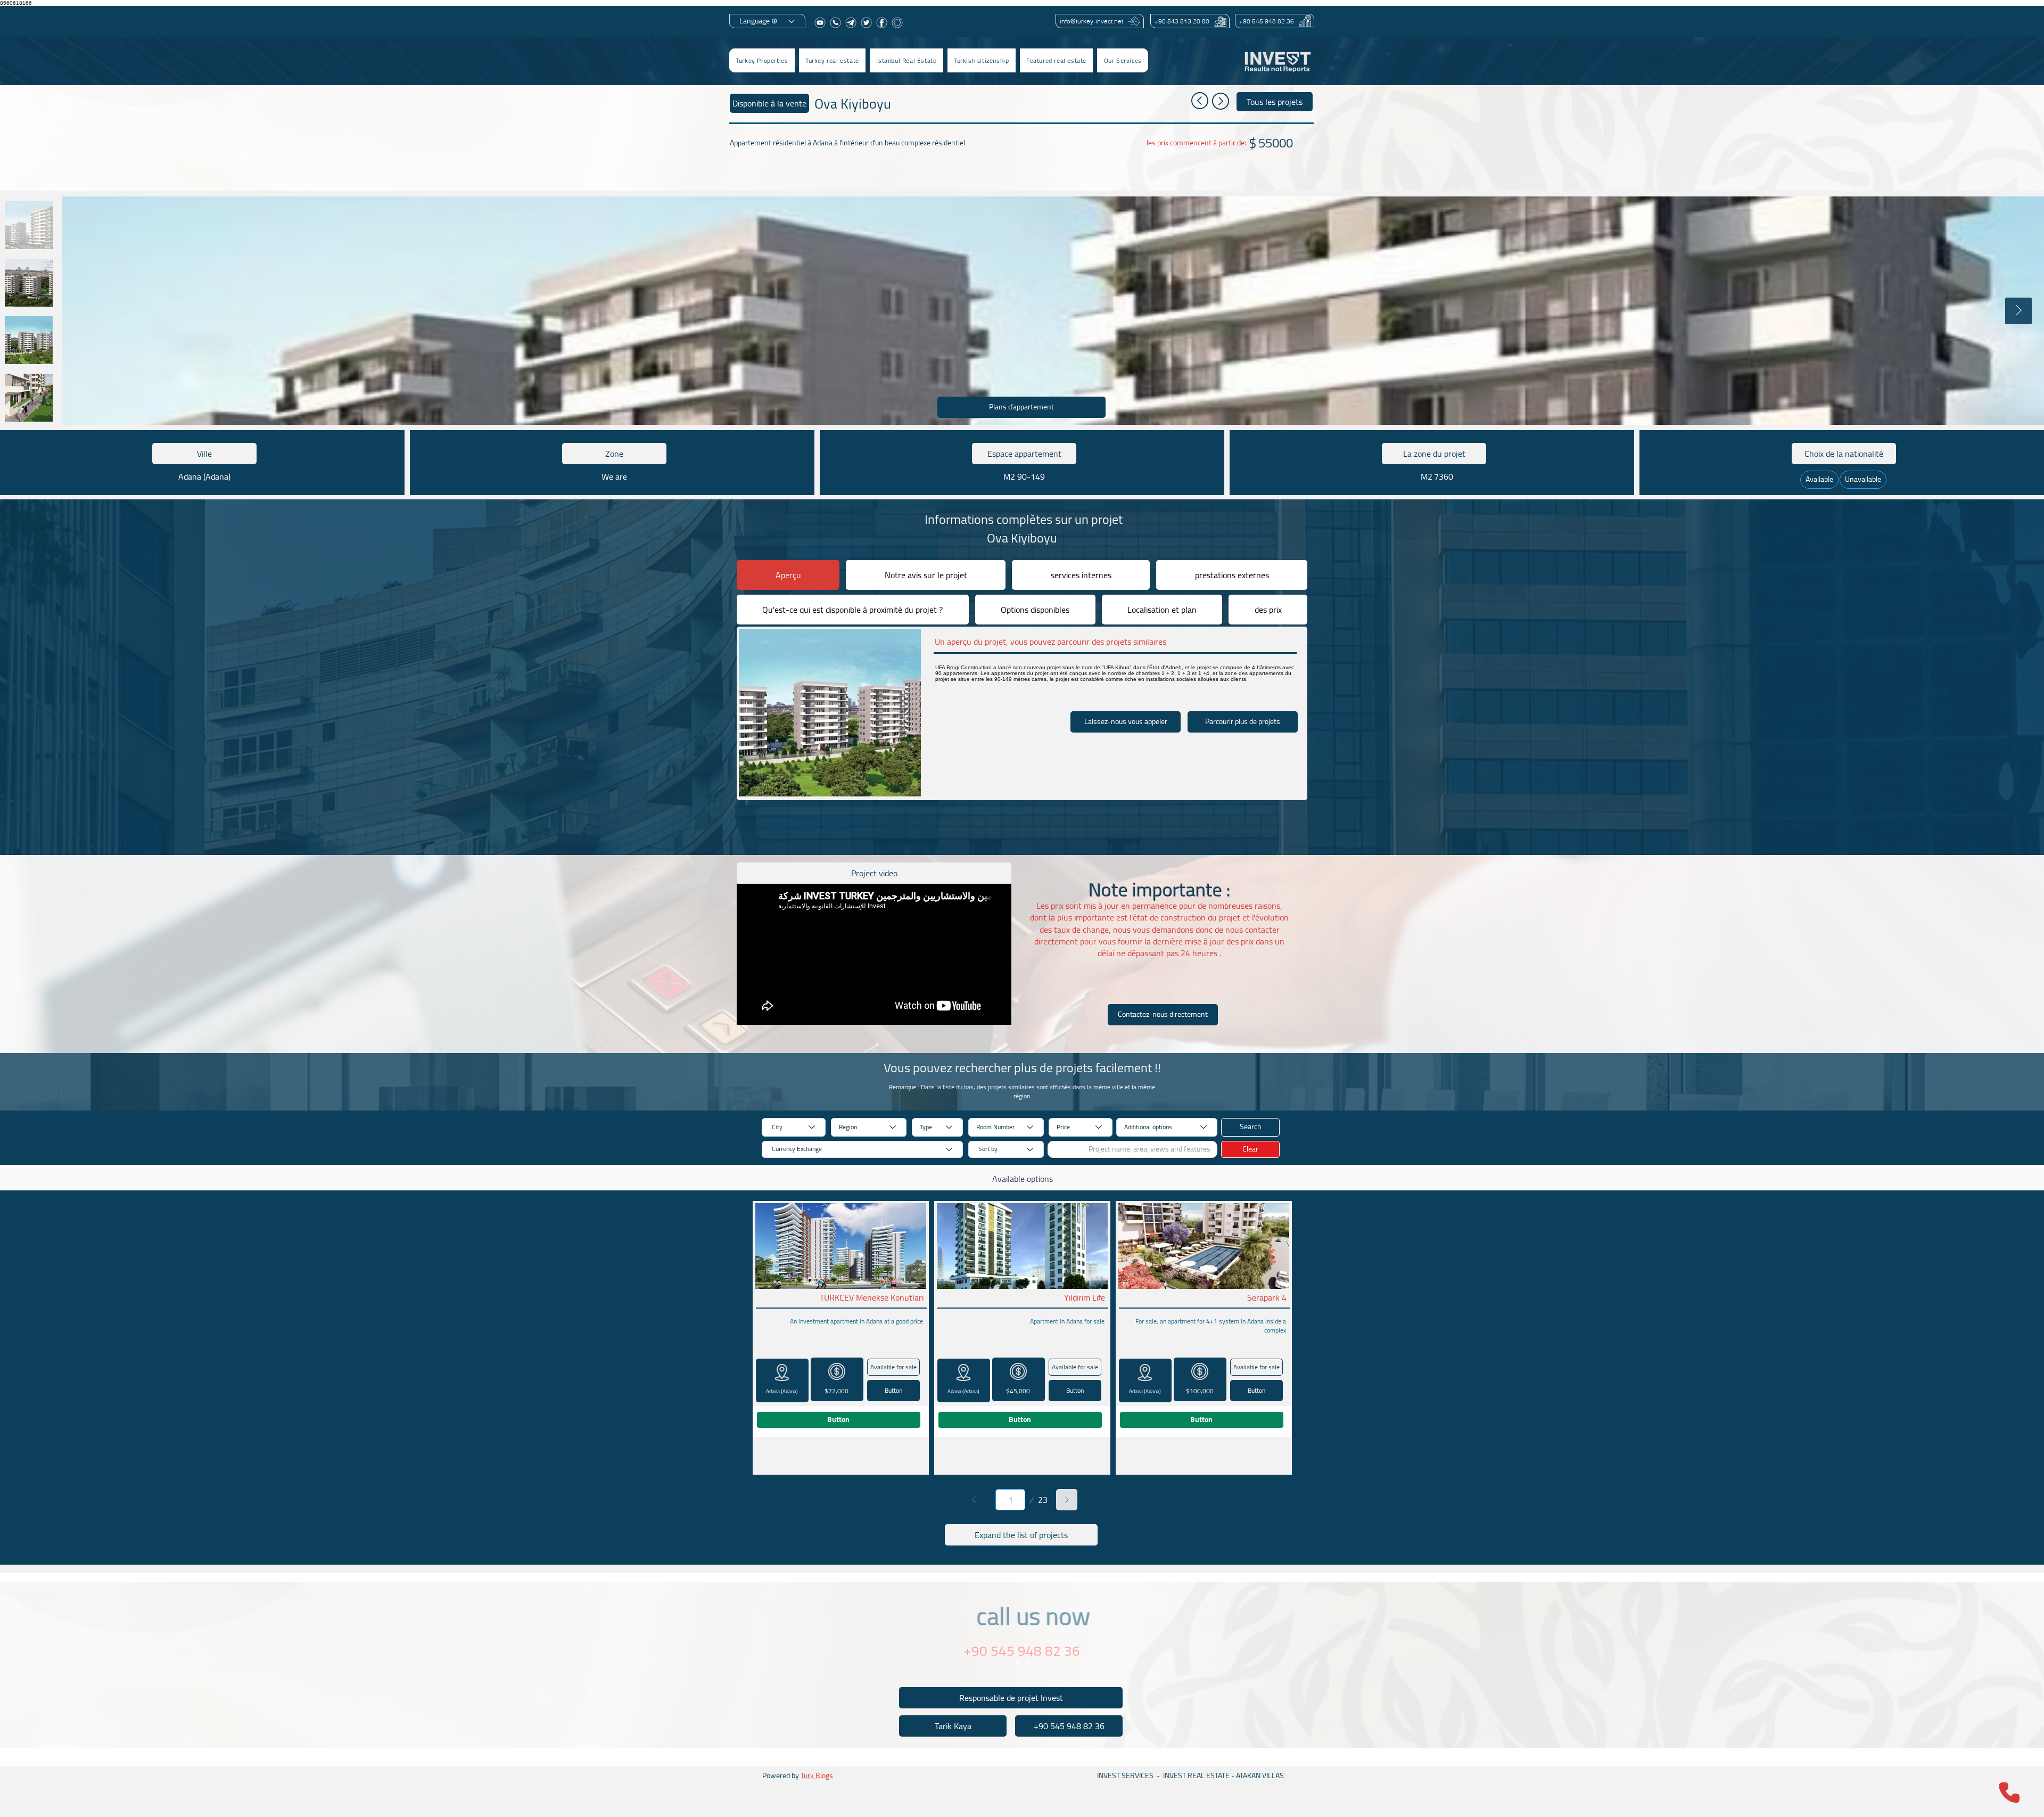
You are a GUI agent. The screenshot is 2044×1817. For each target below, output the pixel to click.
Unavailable (1863, 479)
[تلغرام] (851, 23)
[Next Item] (2018, 311)
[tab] (788, 575)
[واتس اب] (835, 23)
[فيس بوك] (882, 23)
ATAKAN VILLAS (1260, 1775)
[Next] (1067, 1500)
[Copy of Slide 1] (1027, 1662)
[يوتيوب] (820, 23)
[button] (832, 60)
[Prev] (974, 1500)
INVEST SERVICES (1125, 1775)
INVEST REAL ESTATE (1196, 1775)
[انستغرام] (897, 23)
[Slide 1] (1017, 1662)
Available (1819, 479)
